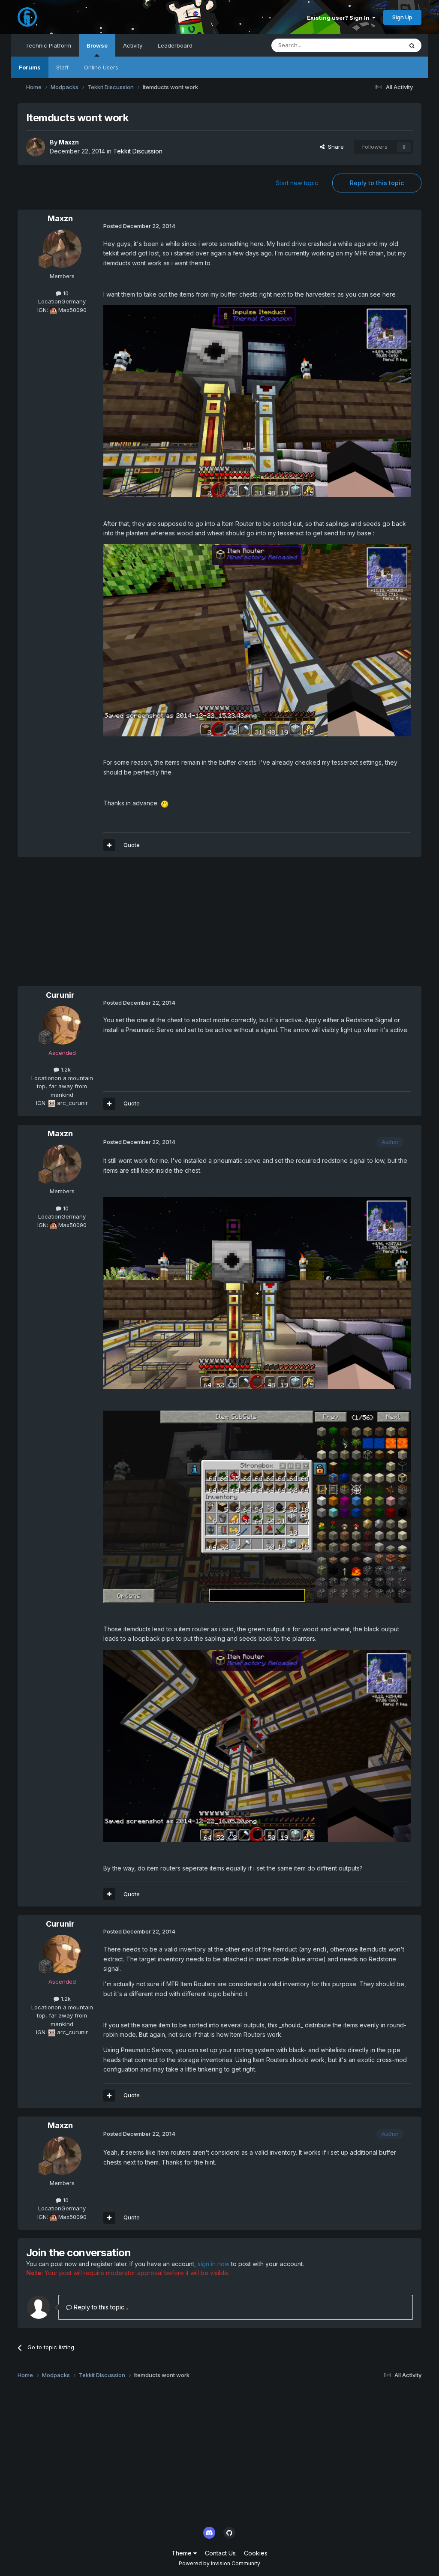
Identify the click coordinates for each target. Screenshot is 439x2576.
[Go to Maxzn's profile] (36, 147)
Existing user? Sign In (340, 18)
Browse (97, 45)
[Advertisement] (118, 926)
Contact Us (220, 2553)
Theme (182, 2553)
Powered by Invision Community (219, 2563)
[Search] (412, 45)
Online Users (101, 67)
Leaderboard (175, 45)
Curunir (60, 995)
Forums (30, 67)
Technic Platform (48, 45)
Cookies (256, 2553)
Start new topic (297, 183)
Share (334, 147)
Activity (133, 45)
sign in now (213, 2264)
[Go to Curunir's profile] (62, 1025)
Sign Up (402, 17)
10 (65, 293)
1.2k (65, 1069)
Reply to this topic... (100, 2307)
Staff (62, 67)
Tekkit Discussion (138, 151)
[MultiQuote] (109, 845)
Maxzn (69, 142)
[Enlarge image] (257, 401)
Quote (132, 845)
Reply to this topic (377, 183)
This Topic (377, 45)
